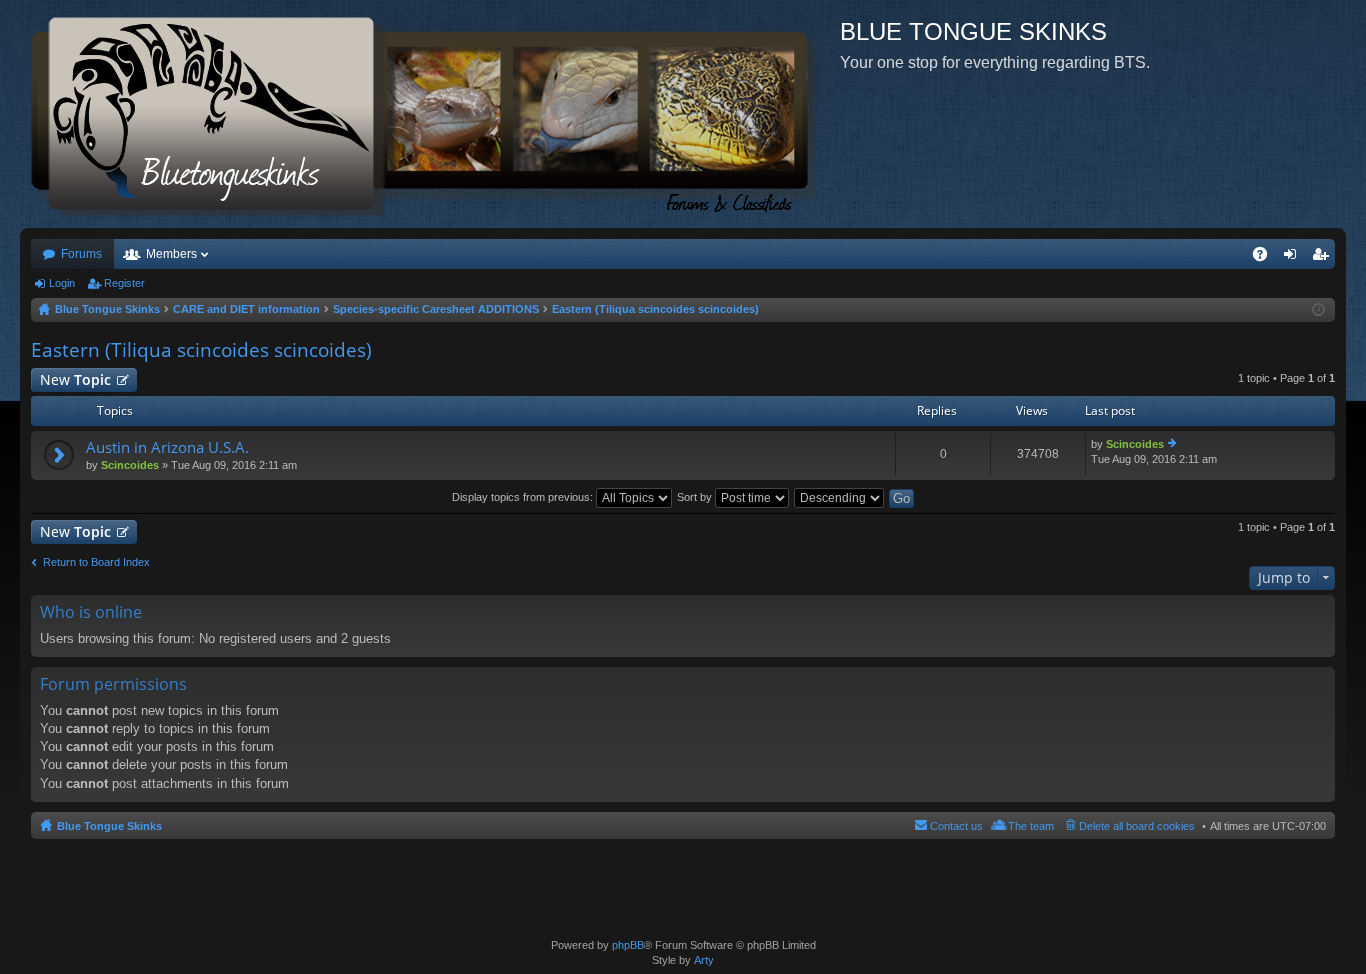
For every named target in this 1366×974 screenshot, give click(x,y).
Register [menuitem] (1324, 258)
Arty (704, 960)
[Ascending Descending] (840, 497)
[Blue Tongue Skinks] (430, 114)
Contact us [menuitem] (956, 826)
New (75, 379)
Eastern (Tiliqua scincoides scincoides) (201, 350)
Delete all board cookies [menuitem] (1137, 826)
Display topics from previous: (524, 497)
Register (124, 283)
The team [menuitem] (1031, 826)
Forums (81, 254)
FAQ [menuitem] (1266, 258)
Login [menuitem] (1294, 258)
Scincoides (130, 465)
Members (171, 254)
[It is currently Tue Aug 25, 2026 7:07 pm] (1318, 310)
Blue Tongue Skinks (109, 826)
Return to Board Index (96, 562)
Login (62, 283)
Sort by (696, 497)
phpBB (628, 945)
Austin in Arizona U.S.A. (167, 447)
